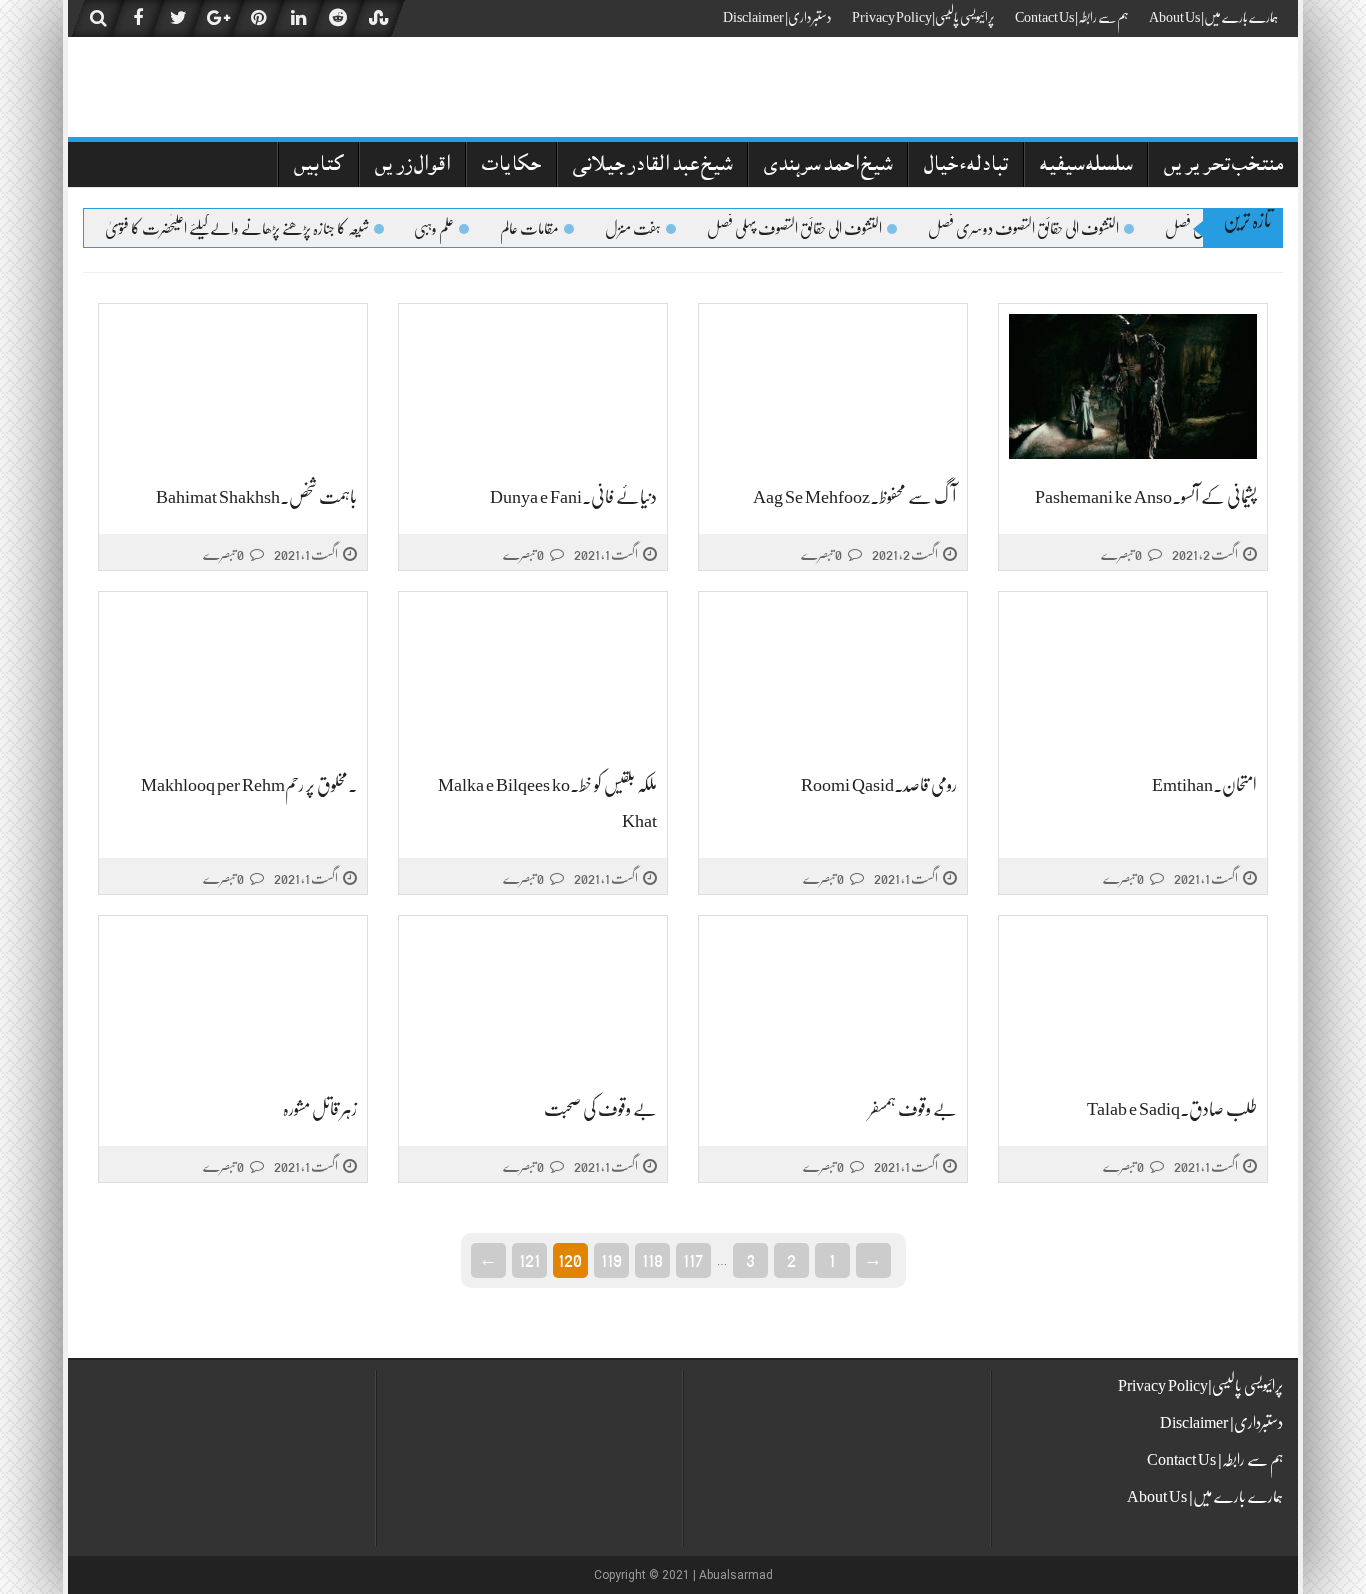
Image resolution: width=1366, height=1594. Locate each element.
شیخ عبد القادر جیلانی (652, 166)
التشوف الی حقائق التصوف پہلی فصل (810, 229)
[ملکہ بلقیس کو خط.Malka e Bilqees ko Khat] (533, 675)
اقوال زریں (412, 166)
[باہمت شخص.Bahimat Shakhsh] (233, 387)
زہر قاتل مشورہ (320, 1109)
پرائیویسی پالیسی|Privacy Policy (923, 17)
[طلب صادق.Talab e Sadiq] (1133, 999)
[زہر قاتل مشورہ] (233, 999)
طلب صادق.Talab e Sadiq (1172, 1109)
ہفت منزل (649, 229)
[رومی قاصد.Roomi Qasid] (833, 675)
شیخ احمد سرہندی (828, 166)
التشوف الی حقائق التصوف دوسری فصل (1039, 229)
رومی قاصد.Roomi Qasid (879, 785)
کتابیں (318, 166)
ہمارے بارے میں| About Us (1213, 17)
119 (611, 1259)
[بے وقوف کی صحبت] (533, 999)
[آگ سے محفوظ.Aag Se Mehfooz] (833, 387)
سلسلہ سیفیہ (1086, 166)
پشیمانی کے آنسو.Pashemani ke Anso (1146, 497)
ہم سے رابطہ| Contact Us (1072, 17)
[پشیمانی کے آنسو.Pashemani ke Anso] (1133, 387)
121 (529, 1259)
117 (693, 1259)
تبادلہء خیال (966, 166)
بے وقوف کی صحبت (600, 1109)
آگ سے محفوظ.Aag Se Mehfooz (855, 497)
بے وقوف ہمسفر (913, 1109)
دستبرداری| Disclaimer (777, 17)
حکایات (511, 166)
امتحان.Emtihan (1204, 785)
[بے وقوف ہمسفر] (833, 999)
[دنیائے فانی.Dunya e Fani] (533, 387)
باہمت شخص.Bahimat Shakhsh (256, 497)
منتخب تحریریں (1223, 166)
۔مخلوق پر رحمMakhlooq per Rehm (249, 785)
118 (652, 1259)
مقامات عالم (545, 229)
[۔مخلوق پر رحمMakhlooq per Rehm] (233, 675)
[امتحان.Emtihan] (1133, 675)
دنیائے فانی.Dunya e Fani (573, 497)
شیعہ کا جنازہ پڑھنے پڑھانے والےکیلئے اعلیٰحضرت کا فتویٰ (253, 229)
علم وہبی (450, 229)
